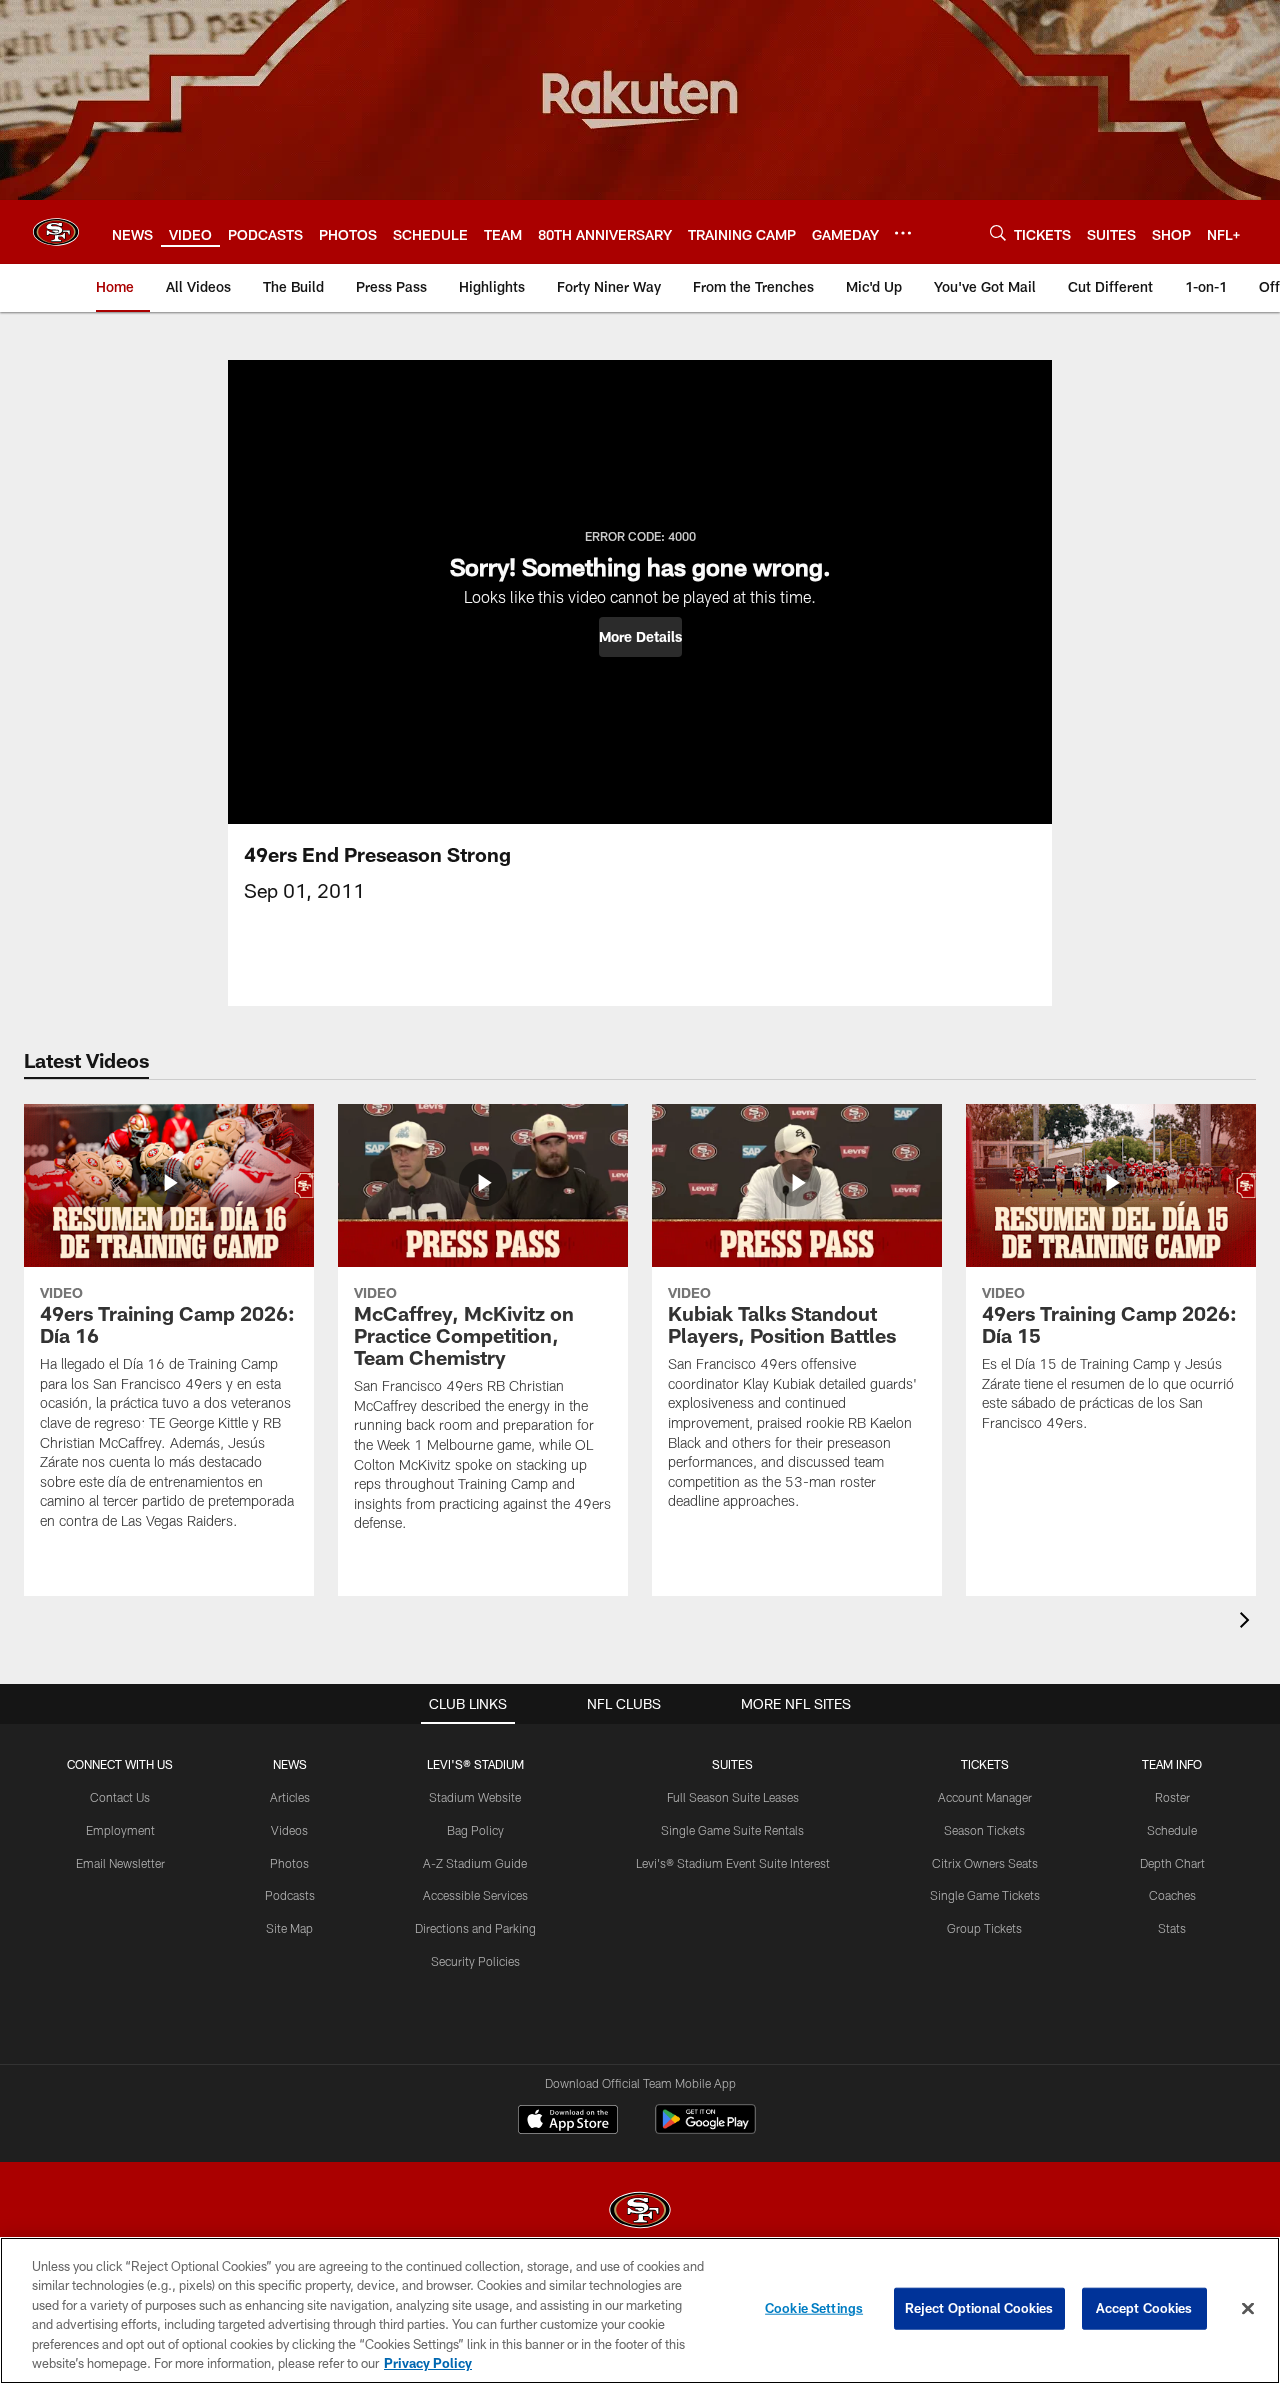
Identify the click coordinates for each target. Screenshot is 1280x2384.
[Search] (998, 232)
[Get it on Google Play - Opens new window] (705, 2129)
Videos (289, 1830)
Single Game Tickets (985, 1895)
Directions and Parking (475, 1928)
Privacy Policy (428, 2363)
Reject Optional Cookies (979, 2308)
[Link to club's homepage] (56, 232)
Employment (120, 1830)
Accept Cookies (1144, 2308)
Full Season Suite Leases (733, 1797)
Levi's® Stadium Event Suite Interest (733, 1863)
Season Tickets (984, 1830)
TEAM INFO (1172, 1764)
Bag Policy (475, 1830)
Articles (290, 1797)
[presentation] (1248, 1622)
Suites (732, 1764)
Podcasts (290, 1895)
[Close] (1248, 2309)
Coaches (1172, 1895)
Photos (289, 1863)
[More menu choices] (903, 233)
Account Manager (985, 1797)
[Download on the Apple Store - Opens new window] (568, 2122)
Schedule (1172, 1830)
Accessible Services (475, 1895)
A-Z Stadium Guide (475, 1863)
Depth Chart (1172, 1863)
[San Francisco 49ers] (640, 2212)
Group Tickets (984, 1928)
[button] (640, 637)
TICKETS (985, 1764)
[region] (640, 2310)
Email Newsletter (120, 1863)
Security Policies (475, 1961)
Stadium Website (475, 1797)
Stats (1172, 1928)
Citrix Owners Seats (985, 1863)
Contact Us (120, 1797)
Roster (1172, 1797)
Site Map (289, 1928)
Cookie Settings (814, 2308)
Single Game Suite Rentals (732, 1830)
